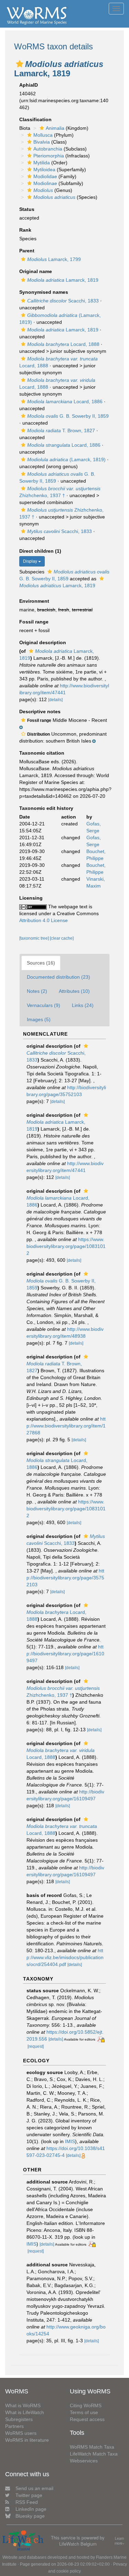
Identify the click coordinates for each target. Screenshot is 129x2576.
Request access (87, 2419)
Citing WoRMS (86, 2405)
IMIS (70, 2141)
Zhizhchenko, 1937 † (63, 1692)
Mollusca (43, 135)
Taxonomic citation (42, 753)
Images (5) (39, 1019)
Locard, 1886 (65, 401)
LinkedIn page (31, 2509)
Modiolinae (45, 183)
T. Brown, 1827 (61, 430)
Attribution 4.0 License (44, 920)
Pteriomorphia (49, 156)
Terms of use (84, 2412)
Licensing (31, 898)
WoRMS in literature (27, 2440)
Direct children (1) (40, 551)
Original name (36, 271)
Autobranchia (48, 149)
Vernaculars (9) (44, 1005)
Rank (25, 230)
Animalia (55, 128)
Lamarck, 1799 (54, 259)
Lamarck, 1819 (63, 280)
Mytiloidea (44, 170)
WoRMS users (21, 2433)
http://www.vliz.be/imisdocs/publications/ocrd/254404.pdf (65, 1957)
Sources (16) (41, 963)
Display (31, 561)
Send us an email (34, 2488)
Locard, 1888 (63, 344)
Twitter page (29, 2495)
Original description (43, 642)
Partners (14, 2426)
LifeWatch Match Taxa (94, 2454)
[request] (36, 2046)
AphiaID (29, 85)
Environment (34, 601)
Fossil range (34, 622)
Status (27, 209)
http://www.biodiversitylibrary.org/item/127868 (66, 1426)
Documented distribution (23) (58, 977)
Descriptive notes (40, 711)
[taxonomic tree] (35, 938)
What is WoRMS (23, 2405)
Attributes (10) (74, 991)
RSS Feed (27, 2502)
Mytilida (42, 163)
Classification (35, 119)
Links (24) (83, 1005)
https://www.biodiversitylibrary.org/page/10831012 (66, 1246)
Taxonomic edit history (46, 808)
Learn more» (120, 2541)
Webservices (84, 2461)
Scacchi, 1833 (63, 301)
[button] (20, 64)
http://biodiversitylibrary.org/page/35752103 (65, 1578)
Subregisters (19, 2419)
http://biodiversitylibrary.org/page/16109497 (65, 1654)
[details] (55, 700)
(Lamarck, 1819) (66, 459)
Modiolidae (45, 176)
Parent (27, 251)
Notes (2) (37, 991)
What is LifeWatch (25, 2412)
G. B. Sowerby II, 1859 (68, 416)
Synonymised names (44, 292)
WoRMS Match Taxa (92, 2447)
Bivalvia (42, 142)
